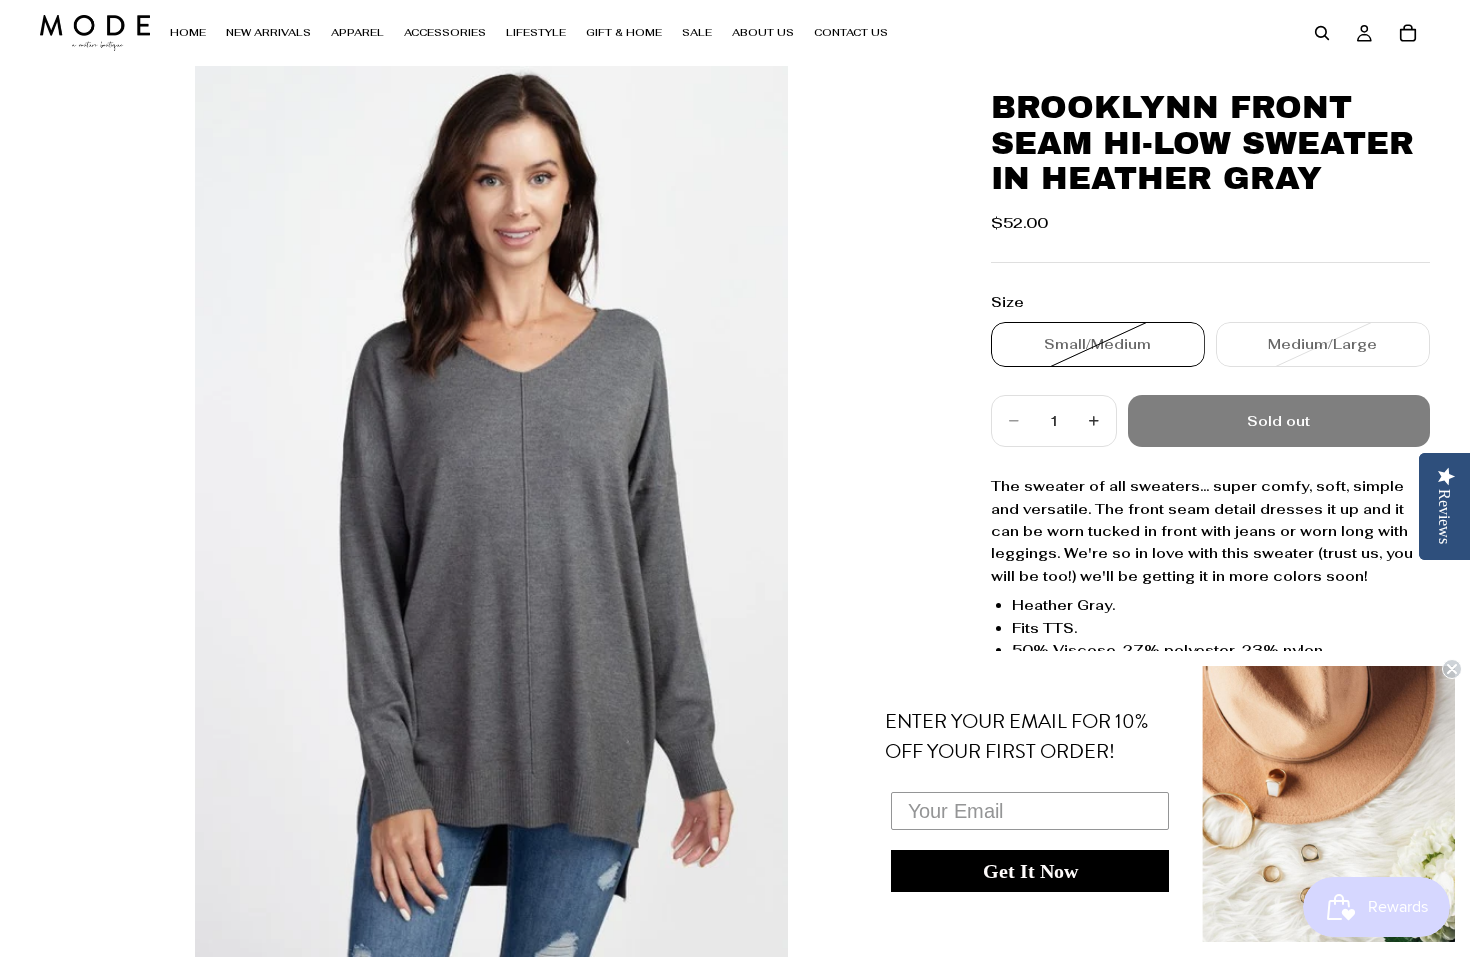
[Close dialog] (1452, 669)
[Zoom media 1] (491, 511)
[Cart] (1408, 33)
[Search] (1322, 33)
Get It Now (1030, 871)
